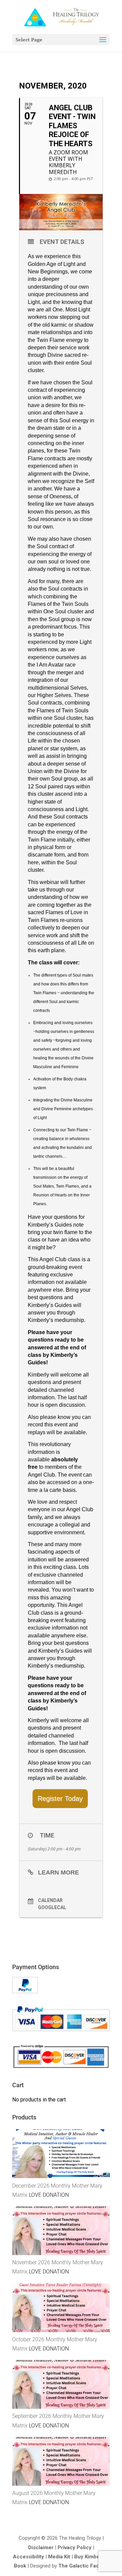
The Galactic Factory (83, 2566)
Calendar (50, 1900)
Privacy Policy (75, 2548)
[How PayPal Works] (25, 1991)
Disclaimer (41, 2548)
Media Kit (59, 2557)
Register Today (60, 1799)
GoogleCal (52, 1907)
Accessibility (28, 2557)
